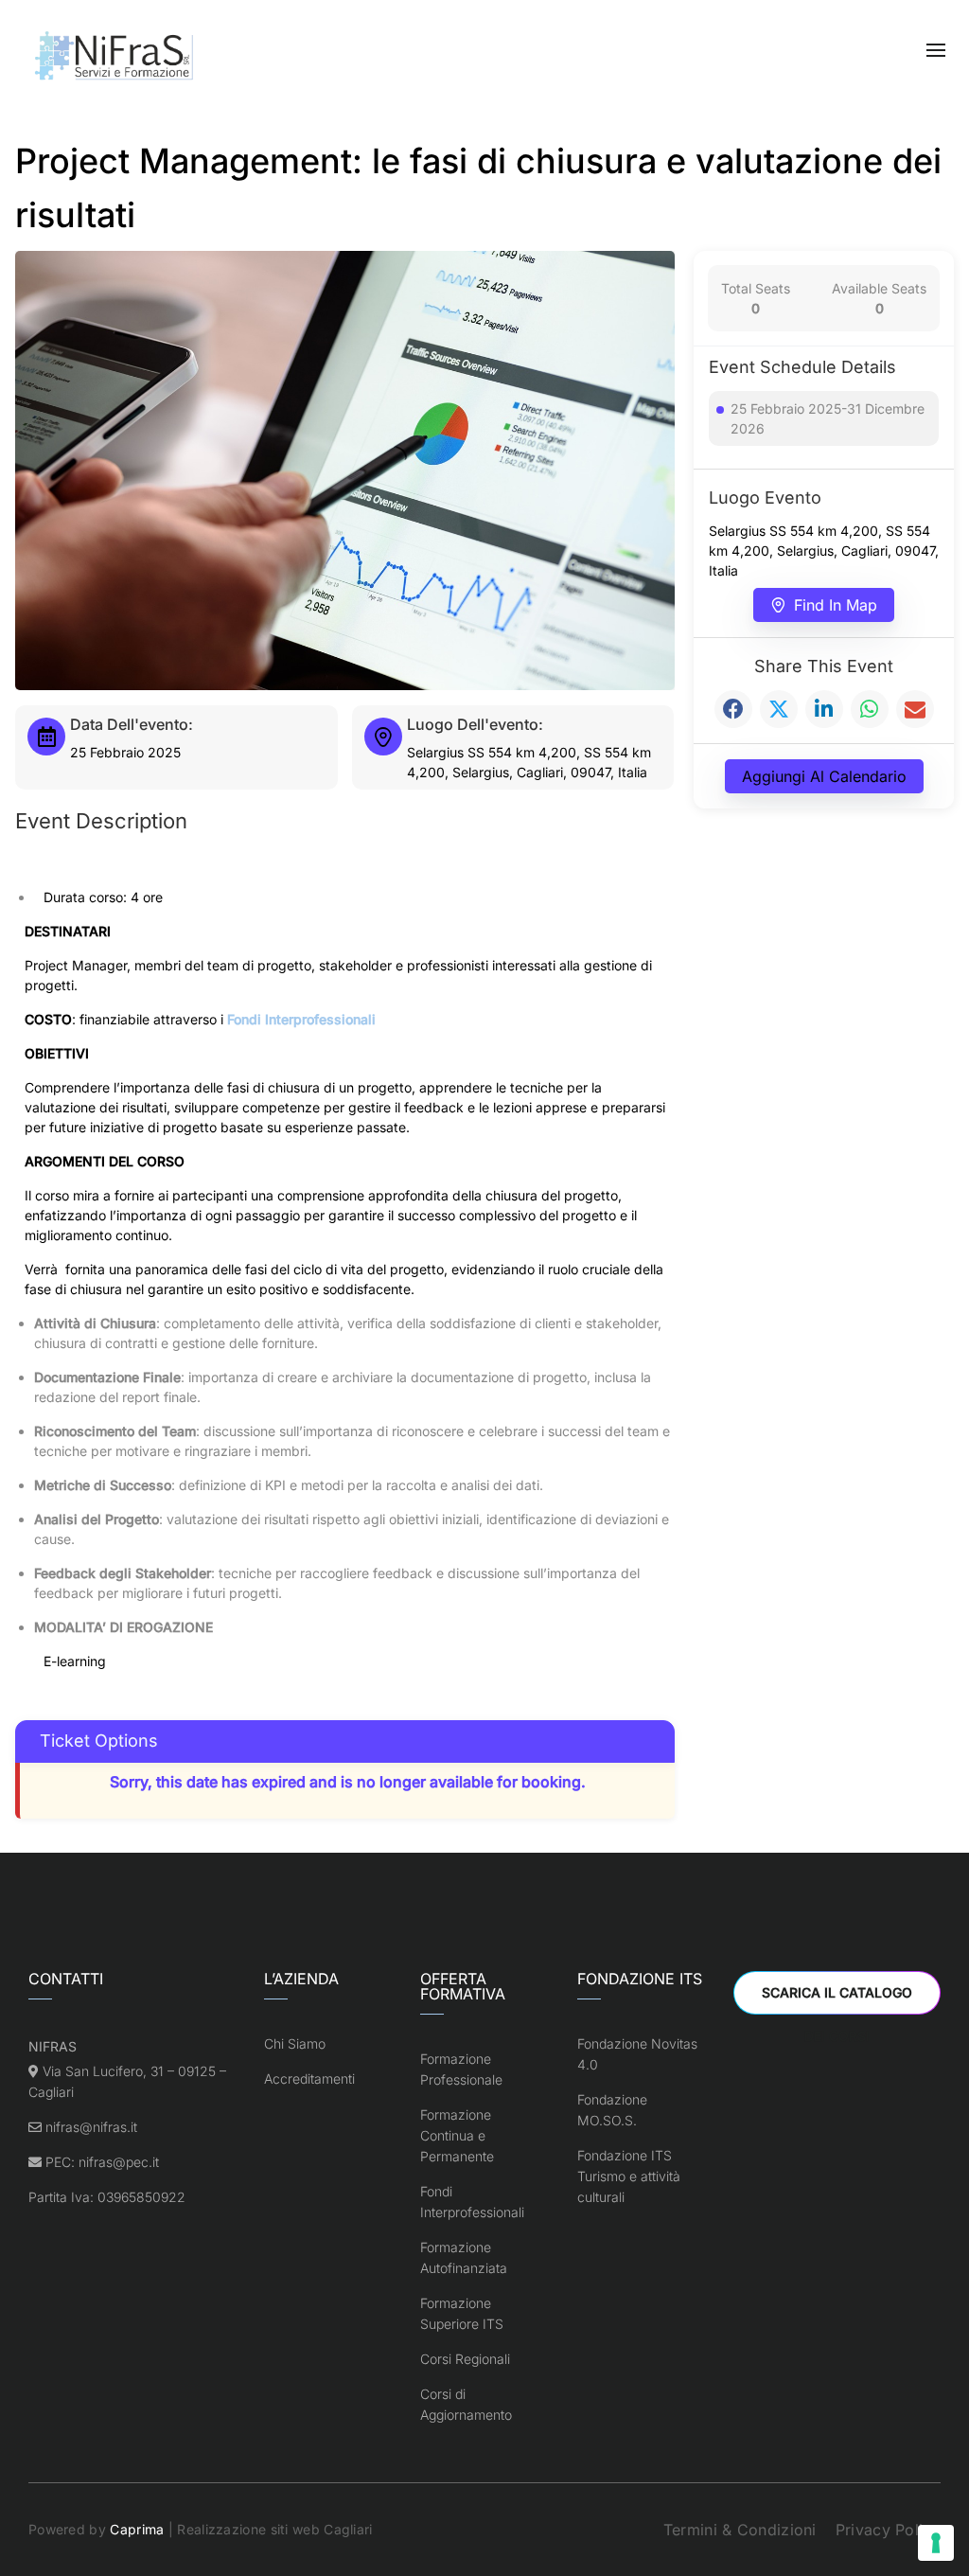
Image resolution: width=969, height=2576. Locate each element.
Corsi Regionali (465, 2359)
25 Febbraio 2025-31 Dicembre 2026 (828, 418)
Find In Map (836, 605)
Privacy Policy (888, 2530)
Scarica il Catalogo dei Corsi (837, 1999)
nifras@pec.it (119, 2162)
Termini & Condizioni (740, 2530)
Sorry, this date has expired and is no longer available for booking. (348, 1782)
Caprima (137, 2529)
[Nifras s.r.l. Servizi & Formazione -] (116, 57)
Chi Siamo (295, 2043)
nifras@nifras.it (91, 2127)
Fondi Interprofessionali (301, 1019)
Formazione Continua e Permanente (457, 2135)
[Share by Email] (915, 709)
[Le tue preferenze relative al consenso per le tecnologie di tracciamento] (936, 2543)
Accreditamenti (309, 2079)
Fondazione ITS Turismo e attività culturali (629, 2176)
